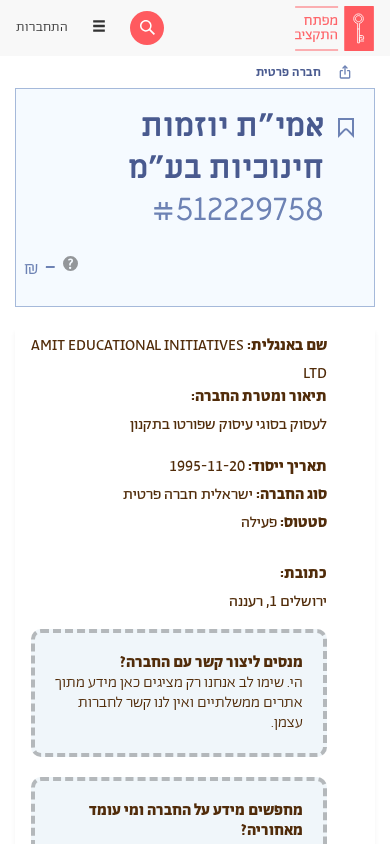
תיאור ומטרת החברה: (259, 396)
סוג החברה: (291, 494)
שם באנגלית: (287, 345)
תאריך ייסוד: (287, 466)
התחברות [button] (42, 27)
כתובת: (303, 573)
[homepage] (334, 28)
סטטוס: (303, 522)
